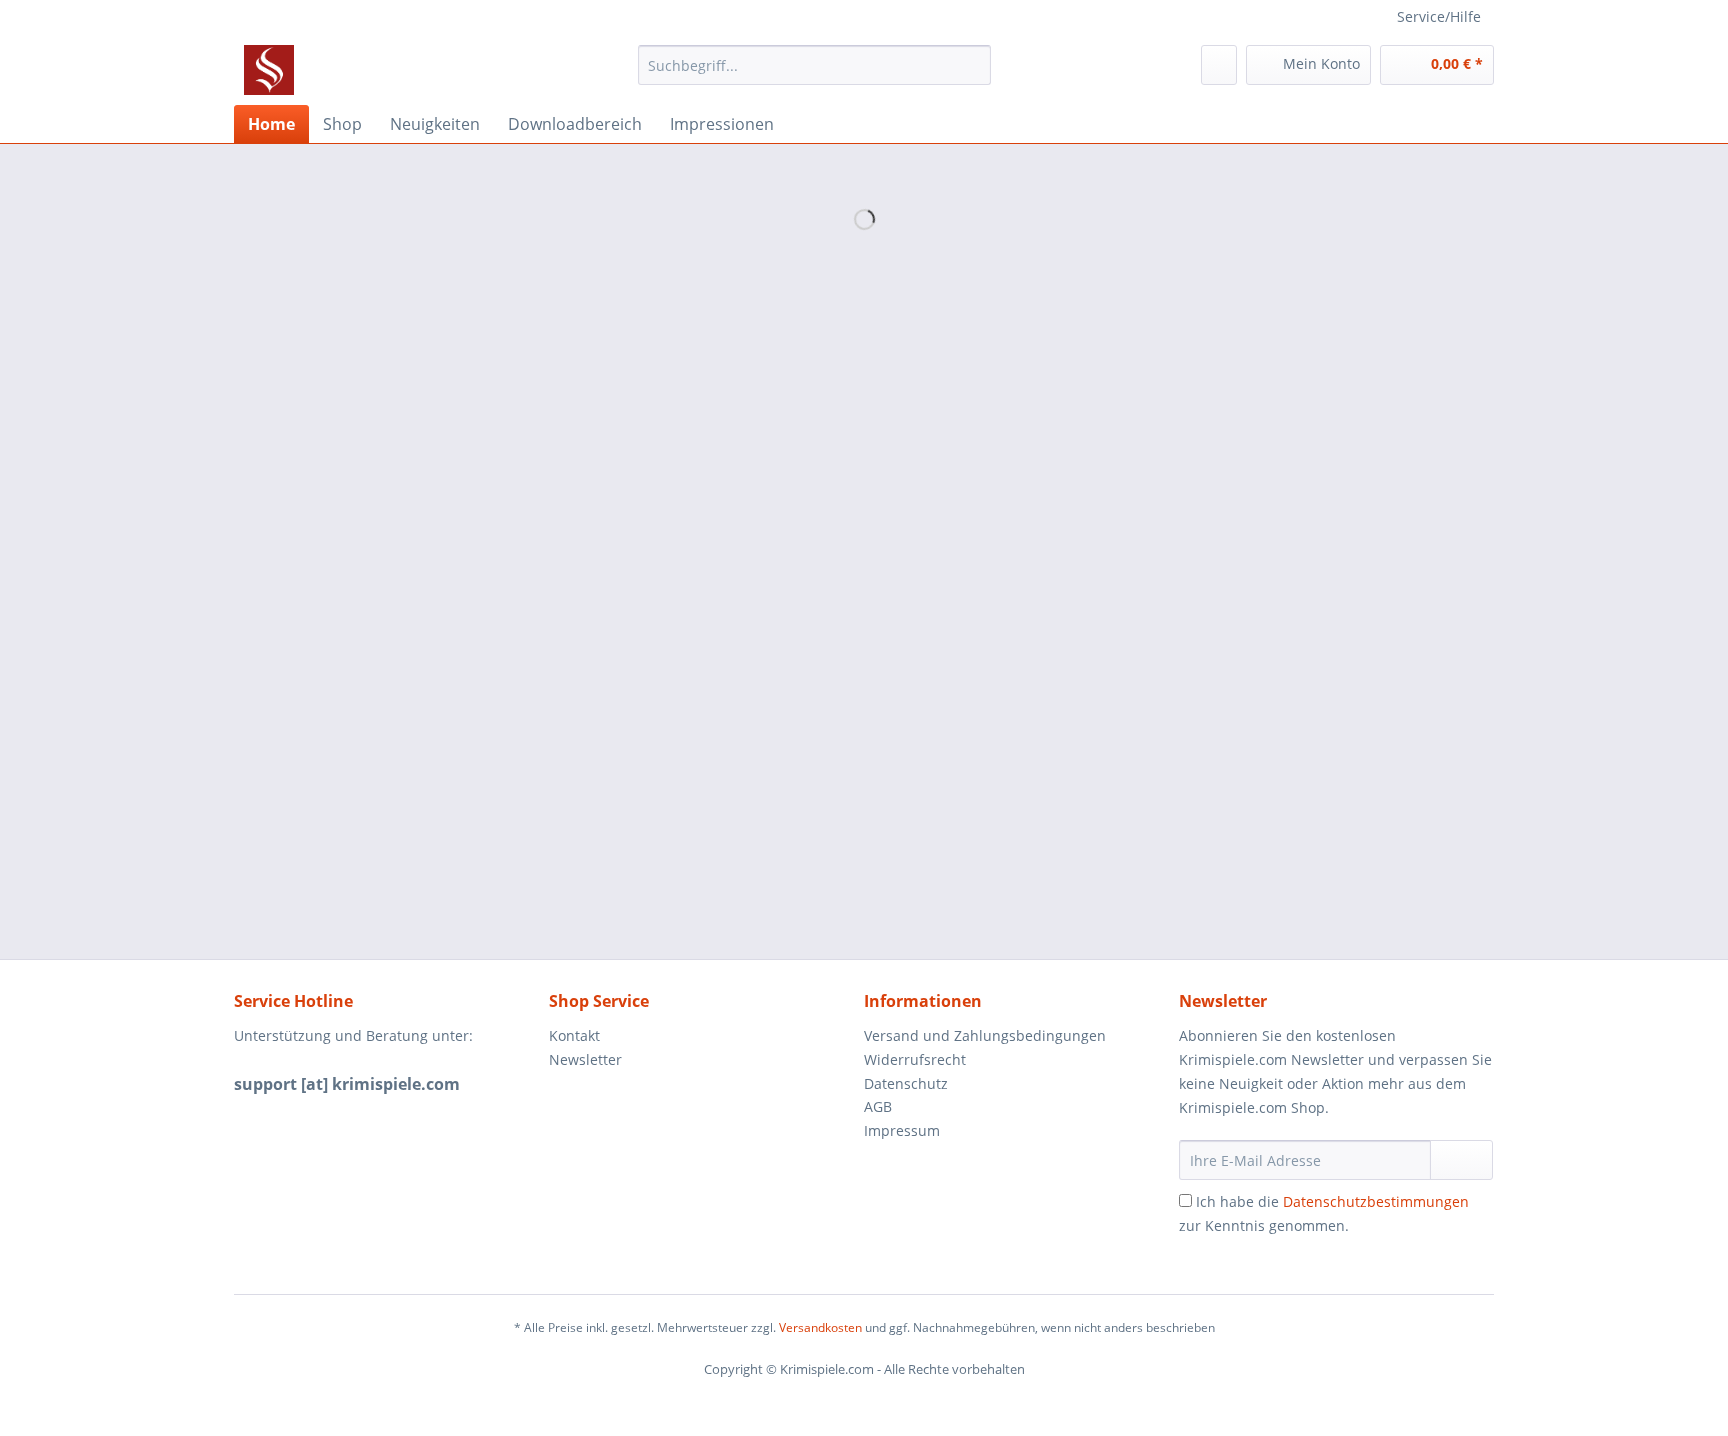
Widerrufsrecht (915, 1059)
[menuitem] (814, 74)
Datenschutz (906, 1083)
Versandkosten (820, 1327)
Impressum (902, 1130)
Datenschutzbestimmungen (1376, 1201)
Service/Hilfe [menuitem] (1439, 16)
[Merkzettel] (1219, 65)
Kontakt (574, 1035)
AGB (878, 1106)
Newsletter (585, 1059)
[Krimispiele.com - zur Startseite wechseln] (269, 70)
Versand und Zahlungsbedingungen (985, 1035)
